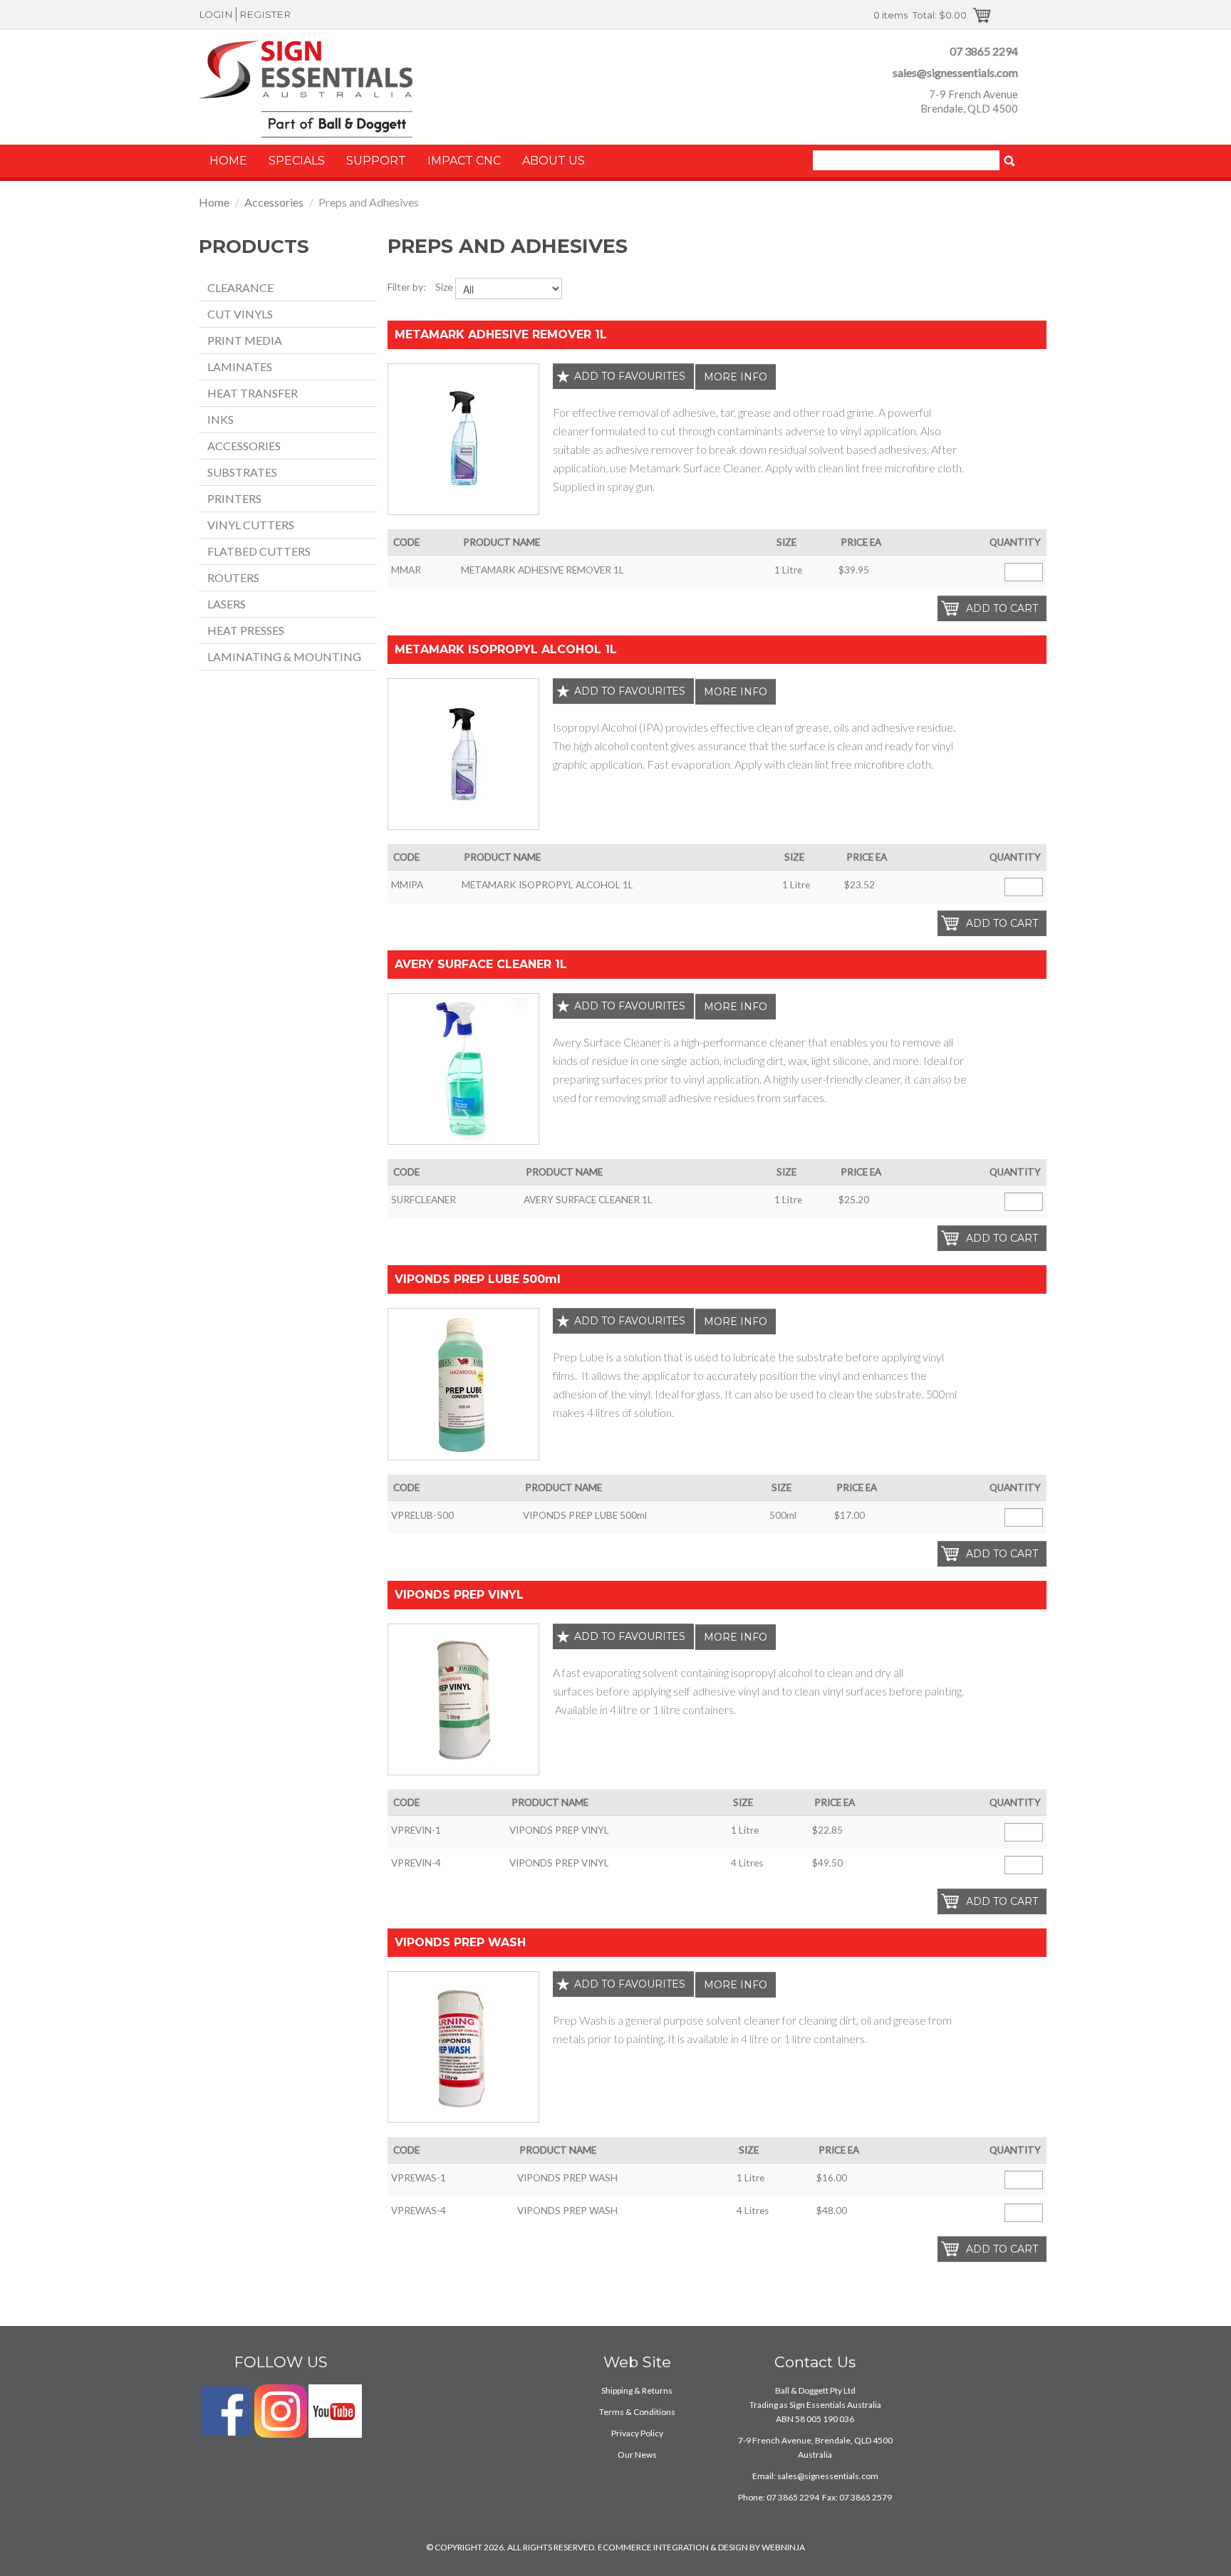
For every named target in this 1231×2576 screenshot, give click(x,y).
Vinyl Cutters (251, 525)
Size (444, 287)
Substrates (242, 472)
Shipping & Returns (637, 2390)
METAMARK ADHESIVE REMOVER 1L (501, 334)
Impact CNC (464, 161)
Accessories (274, 202)
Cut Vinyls (240, 314)
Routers (233, 577)
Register (265, 14)
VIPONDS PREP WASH (460, 1942)
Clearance (240, 287)
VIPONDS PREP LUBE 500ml (478, 1279)
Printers (234, 498)
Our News (637, 2455)
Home (228, 161)
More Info (736, 377)
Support (376, 161)
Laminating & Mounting (284, 656)
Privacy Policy (637, 2433)
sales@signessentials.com (955, 72)
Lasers (227, 604)
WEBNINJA (783, 2547)
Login (216, 14)
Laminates (240, 367)
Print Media (245, 340)
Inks (220, 419)
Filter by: (407, 287)
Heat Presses (246, 630)
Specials (297, 161)
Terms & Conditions (637, 2412)
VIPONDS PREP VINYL (459, 1595)
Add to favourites (630, 376)
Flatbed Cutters (259, 551)
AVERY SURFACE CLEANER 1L (481, 964)
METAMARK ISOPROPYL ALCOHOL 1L (506, 649)
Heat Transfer (253, 393)
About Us (554, 161)
